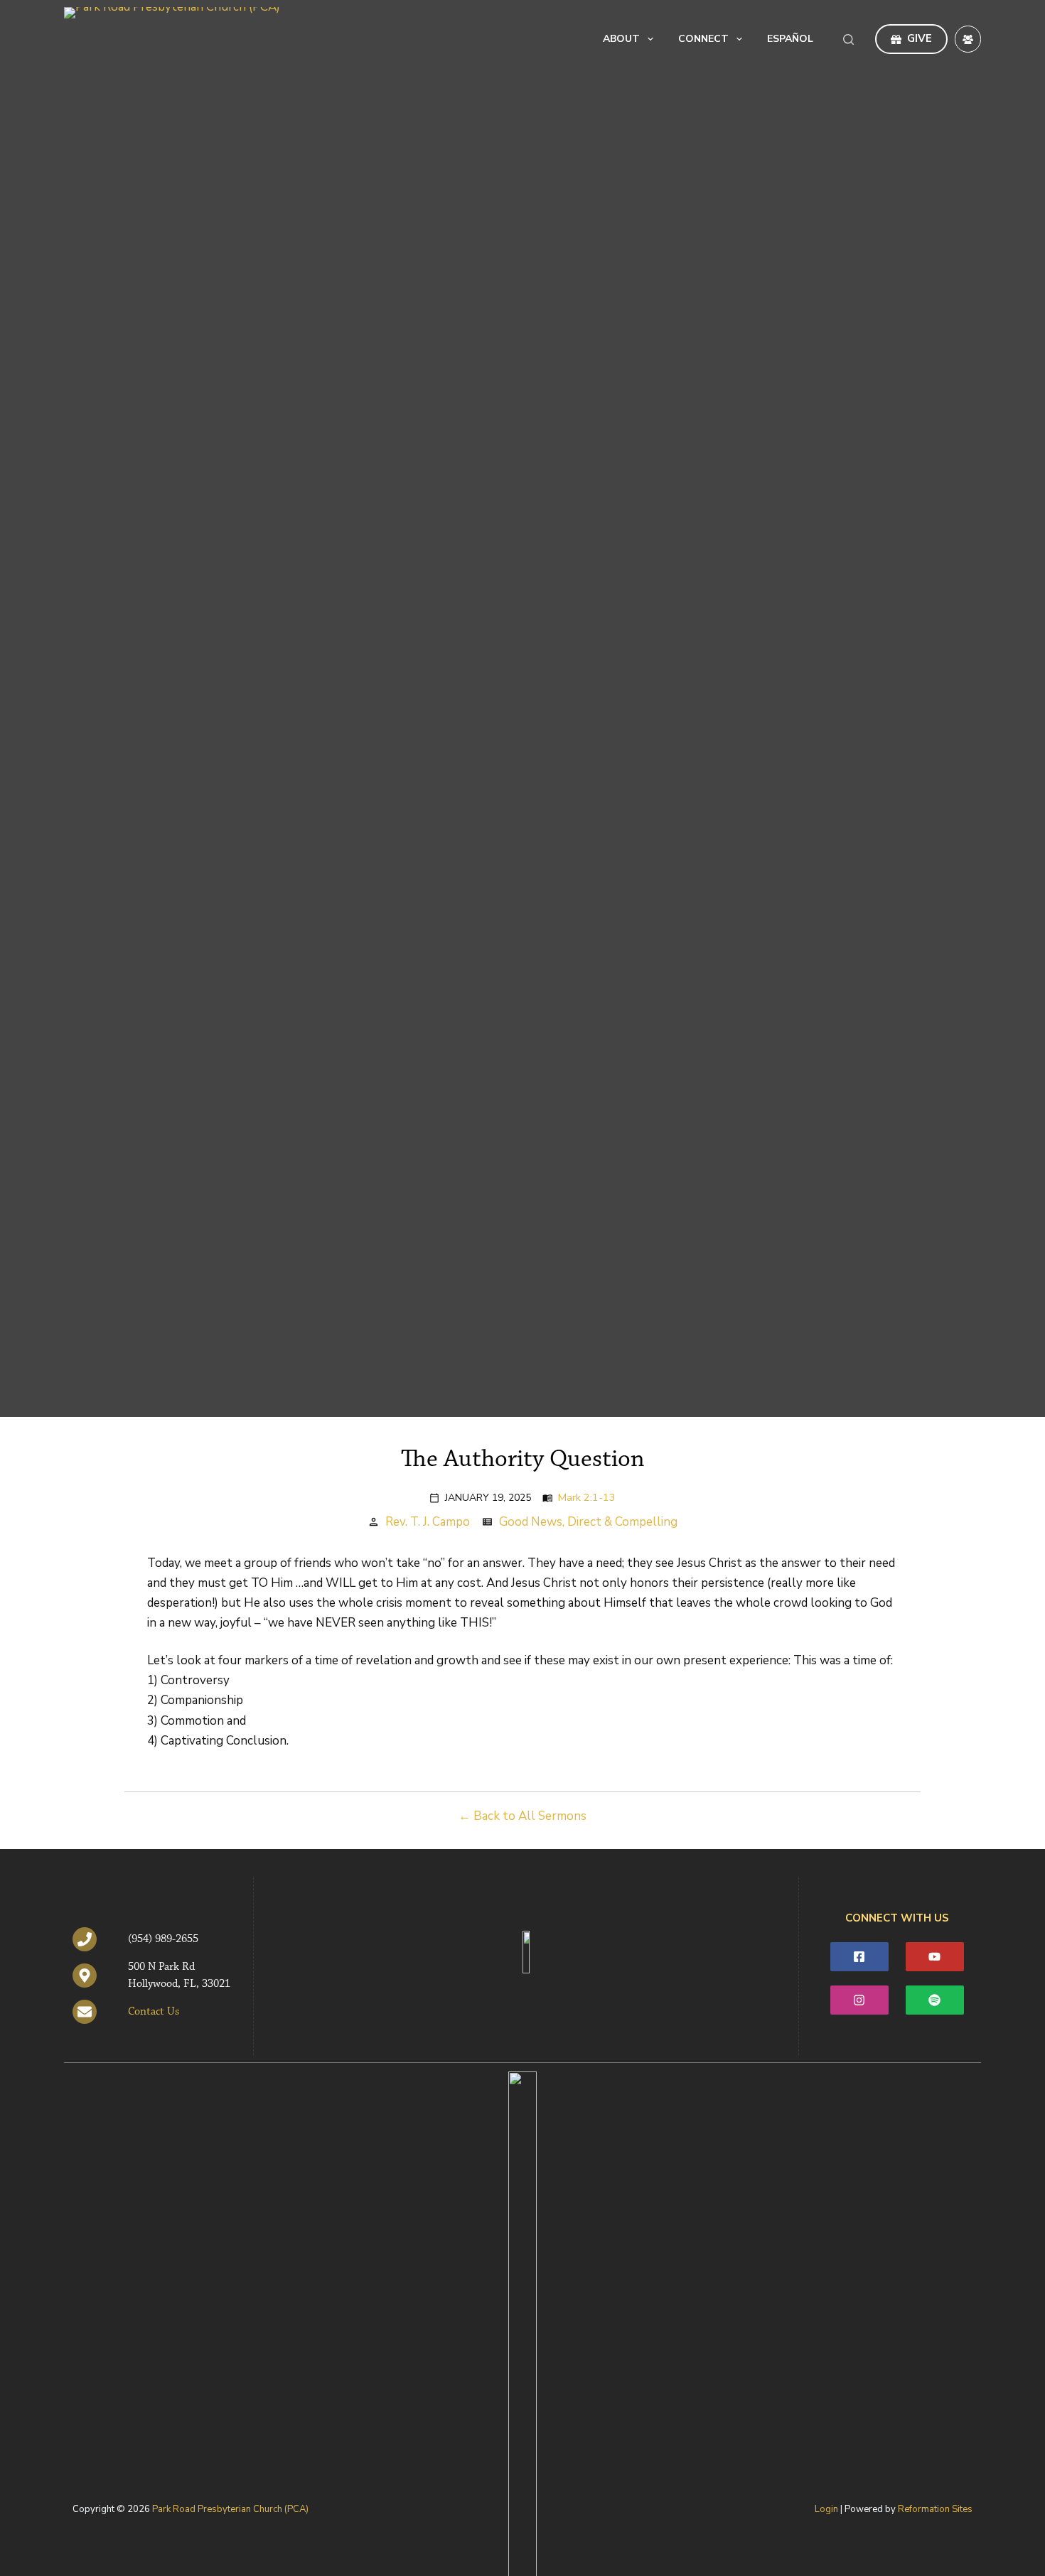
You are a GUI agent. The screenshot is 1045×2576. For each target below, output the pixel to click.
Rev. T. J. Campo (428, 1522)
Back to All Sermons (530, 1816)
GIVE (920, 38)
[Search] (848, 39)
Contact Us (154, 2012)
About (621, 39)
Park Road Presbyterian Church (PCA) (230, 2509)
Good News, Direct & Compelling (588, 1522)
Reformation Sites (935, 2509)
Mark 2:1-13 (587, 1497)
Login (826, 2509)
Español (790, 39)
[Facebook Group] (968, 39)
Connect (703, 39)
